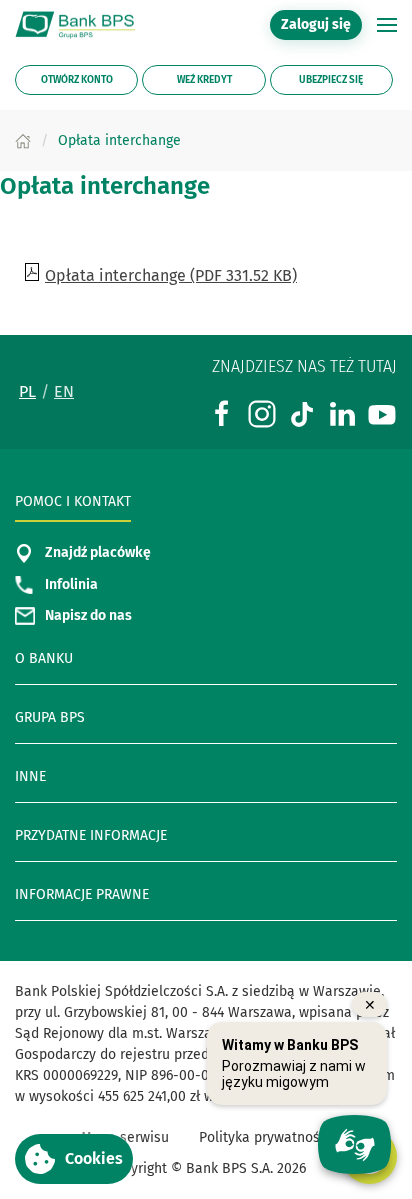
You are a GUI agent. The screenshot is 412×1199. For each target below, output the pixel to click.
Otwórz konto (77, 80)
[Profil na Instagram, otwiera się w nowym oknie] (262, 412)
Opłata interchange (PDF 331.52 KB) (171, 275)
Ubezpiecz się (331, 80)
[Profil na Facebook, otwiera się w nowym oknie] (222, 412)
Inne (30, 776)
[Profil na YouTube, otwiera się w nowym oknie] (382, 412)
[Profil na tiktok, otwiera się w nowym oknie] (302, 412)
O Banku (44, 658)
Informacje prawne (82, 894)
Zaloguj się (321, 24)
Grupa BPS (50, 717)
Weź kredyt (204, 80)
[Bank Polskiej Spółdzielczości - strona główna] (80, 25)
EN (64, 391)
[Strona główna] (23, 140)
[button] (387, 25)
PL (27, 391)
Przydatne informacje (91, 835)
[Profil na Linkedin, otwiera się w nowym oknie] (342, 412)
